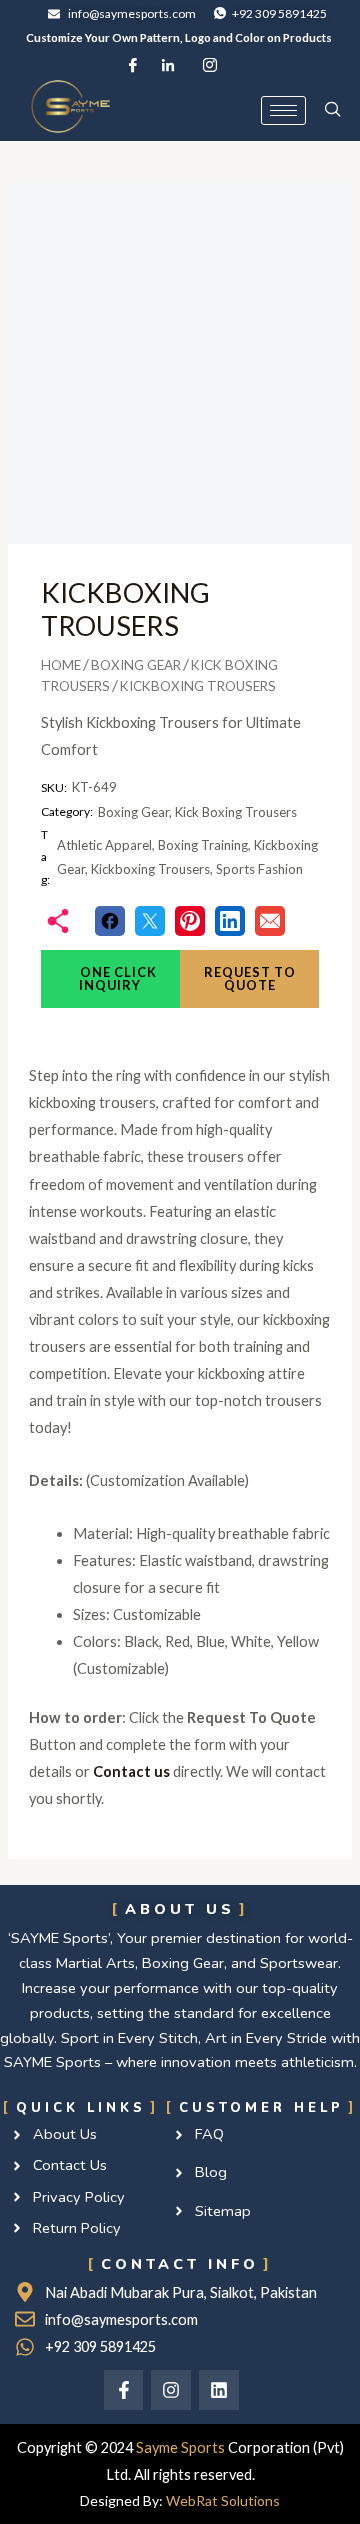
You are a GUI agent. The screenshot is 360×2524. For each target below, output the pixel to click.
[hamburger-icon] (283, 110)
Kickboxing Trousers (150, 869)
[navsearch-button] (333, 110)
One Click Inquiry (117, 978)
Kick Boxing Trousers (236, 812)
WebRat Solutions (223, 2500)
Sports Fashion (259, 869)
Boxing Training (203, 845)
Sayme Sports (180, 2447)
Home (61, 665)
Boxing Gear (136, 665)
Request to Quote (250, 978)
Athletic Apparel (104, 845)
